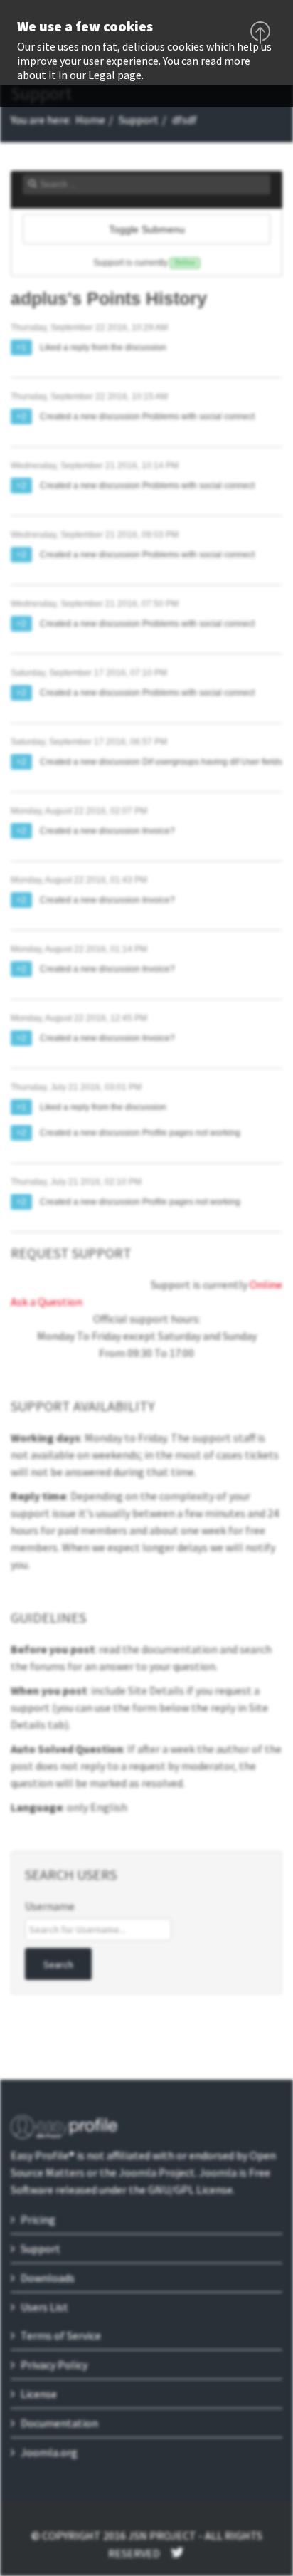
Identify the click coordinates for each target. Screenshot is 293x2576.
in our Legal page (100, 75)
